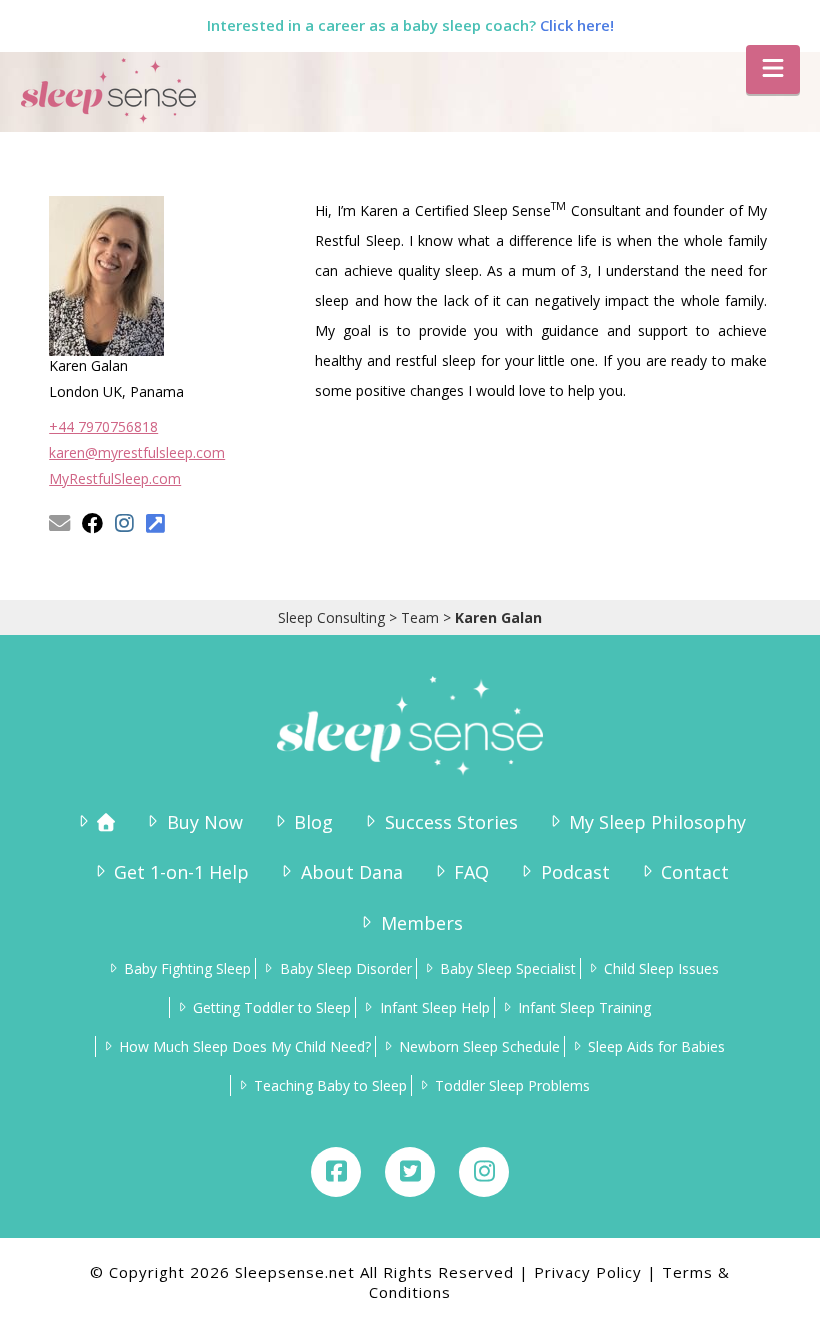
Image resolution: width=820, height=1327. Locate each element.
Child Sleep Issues (661, 968)
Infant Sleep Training (584, 1007)
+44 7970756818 (103, 426)
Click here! (577, 25)
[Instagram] (484, 1172)
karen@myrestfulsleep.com (137, 452)
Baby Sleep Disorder (345, 968)
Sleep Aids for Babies (656, 1046)
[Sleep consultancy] (94, 822)
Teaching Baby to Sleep (330, 1085)
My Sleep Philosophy (657, 822)
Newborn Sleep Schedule (479, 1046)
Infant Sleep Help (434, 1007)
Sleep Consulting (331, 617)
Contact (695, 872)
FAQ (471, 872)
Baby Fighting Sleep (187, 968)
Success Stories (451, 822)
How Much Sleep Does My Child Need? (245, 1046)
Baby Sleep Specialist (508, 968)
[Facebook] (336, 1172)
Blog (313, 822)
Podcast (575, 872)
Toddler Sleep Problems (512, 1085)
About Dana (351, 872)
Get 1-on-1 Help (181, 872)
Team (420, 617)
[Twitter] (410, 1172)
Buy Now (204, 822)
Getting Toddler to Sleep (272, 1007)
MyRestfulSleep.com (115, 478)
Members (421, 923)
